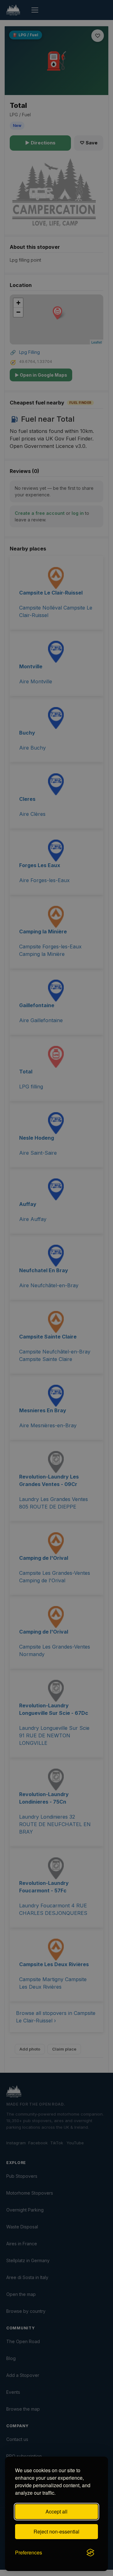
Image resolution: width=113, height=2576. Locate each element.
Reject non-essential (56, 2531)
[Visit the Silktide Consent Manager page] (90, 2553)
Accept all (56, 2511)
